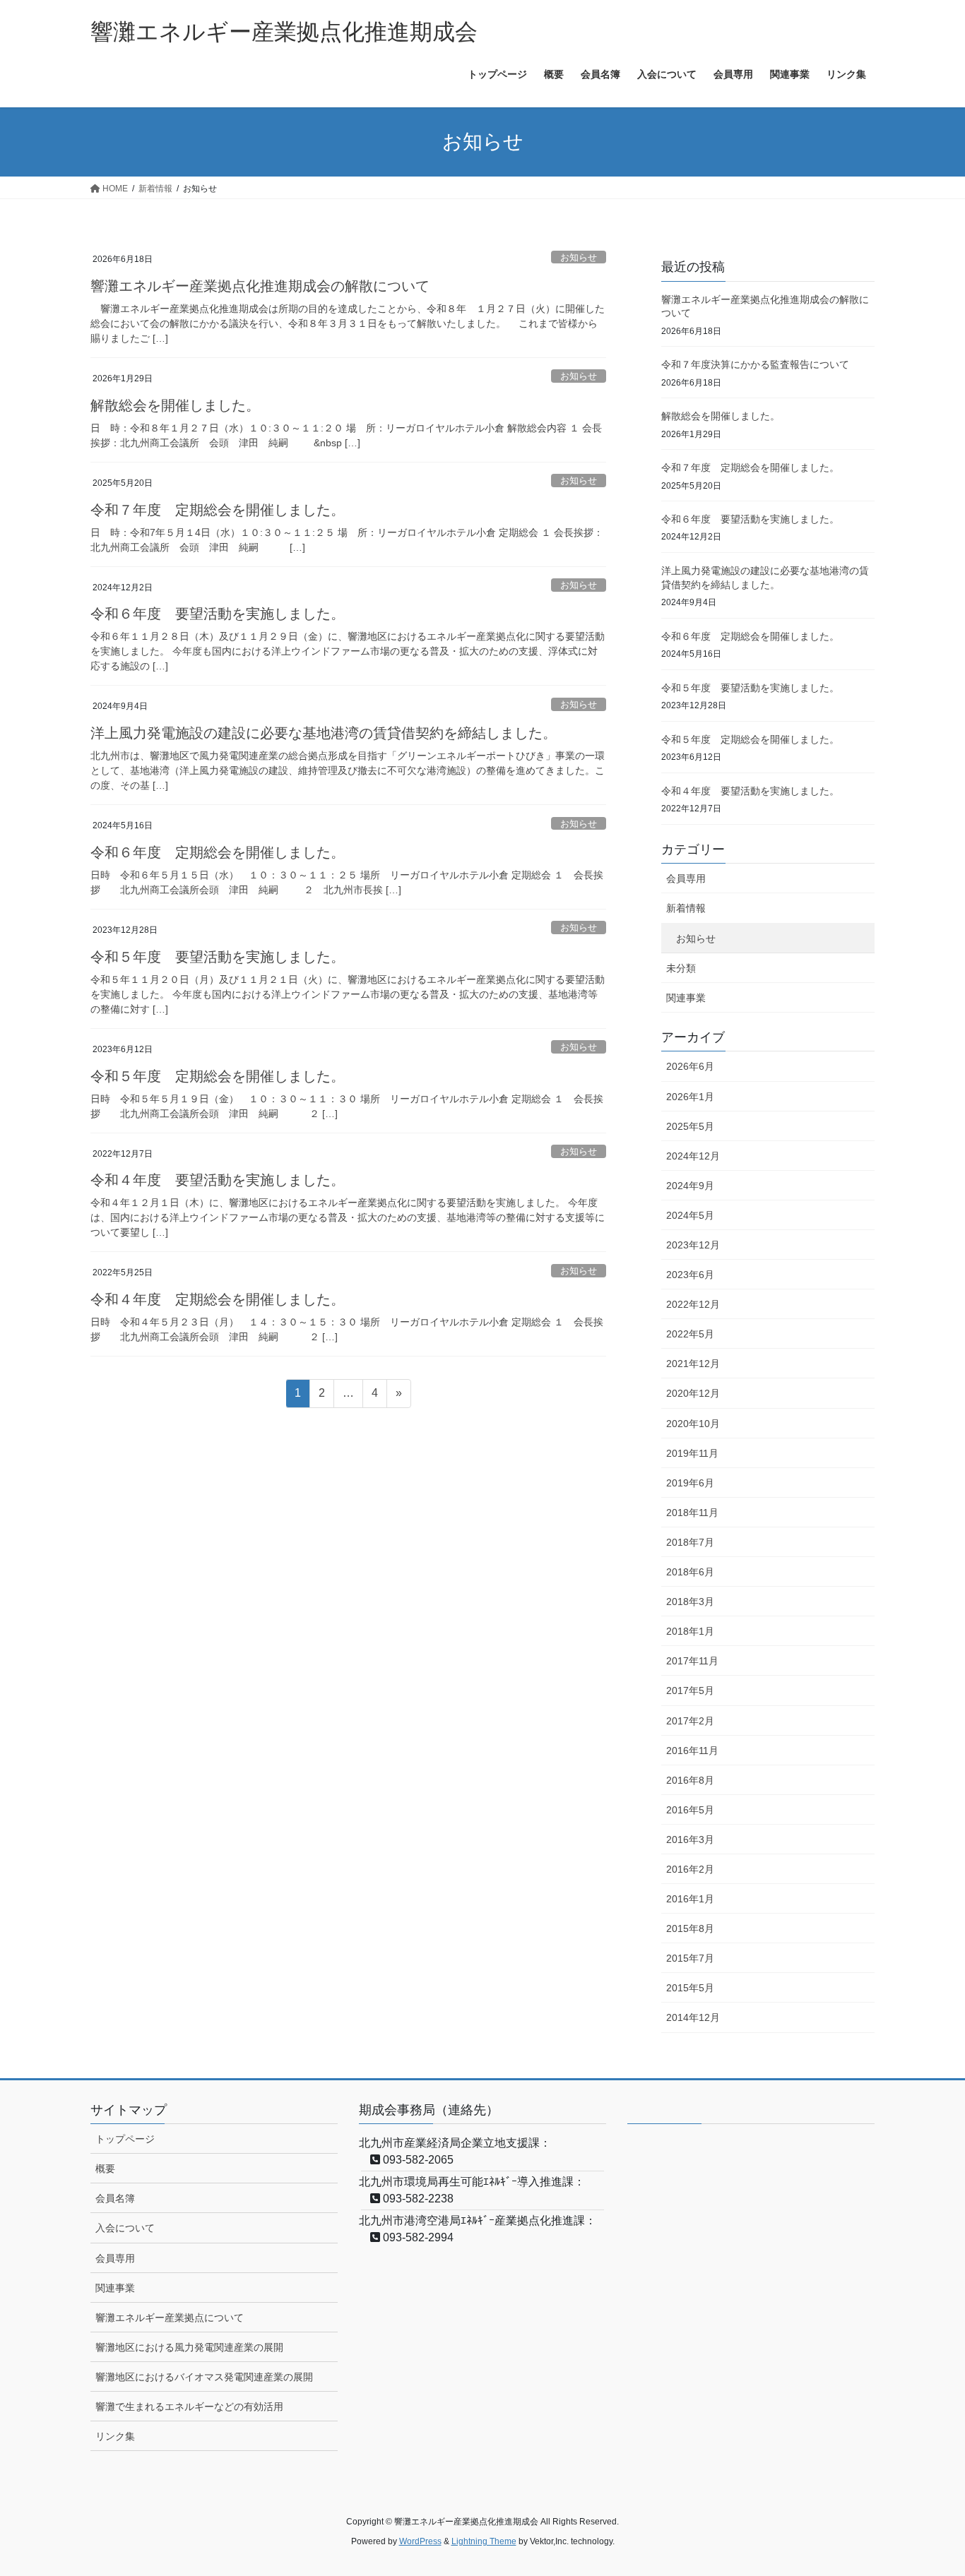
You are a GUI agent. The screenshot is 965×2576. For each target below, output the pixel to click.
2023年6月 (690, 1275)
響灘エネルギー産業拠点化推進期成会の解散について (260, 286)
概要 (105, 2169)
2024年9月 (690, 1186)
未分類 (681, 968)
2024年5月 (690, 1215)
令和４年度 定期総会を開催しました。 (218, 1299)
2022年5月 (690, 1334)
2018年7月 (690, 1542)
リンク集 (115, 2436)
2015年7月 (690, 1958)
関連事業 (686, 998)
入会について (125, 2228)
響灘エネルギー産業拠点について (170, 2318)
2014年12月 (693, 2017)
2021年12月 (693, 1364)
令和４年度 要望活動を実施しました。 (218, 1180)
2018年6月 (690, 1572)
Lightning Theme (484, 2541)
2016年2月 (690, 1869)
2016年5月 (690, 1810)
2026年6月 (690, 1066)
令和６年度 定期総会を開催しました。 (218, 852)
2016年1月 (690, 1899)
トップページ (125, 2139)
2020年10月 (693, 1424)
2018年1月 (690, 1631)
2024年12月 (693, 1156)
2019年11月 (692, 1453)
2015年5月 (690, 1988)
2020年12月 (693, 1393)
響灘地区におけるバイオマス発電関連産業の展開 (204, 2377)
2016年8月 (690, 1780)
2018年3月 (690, 1602)
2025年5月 (690, 1126)
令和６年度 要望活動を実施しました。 (218, 614)
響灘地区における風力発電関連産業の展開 (189, 2347)
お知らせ (579, 257)
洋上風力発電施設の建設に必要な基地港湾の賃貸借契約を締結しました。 (324, 733)
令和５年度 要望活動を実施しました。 (218, 957)
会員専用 (686, 878)
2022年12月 (693, 1304)
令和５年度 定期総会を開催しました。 (218, 1076)
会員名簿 (115, 2198)
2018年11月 (692, 1513)
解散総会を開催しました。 (175, 405)
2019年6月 (690, 1483)
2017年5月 (690, 1690)
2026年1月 (690, 1097)
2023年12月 (693, 1245)
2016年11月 (692, 1751)
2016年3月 (690, 1839)
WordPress (420, 2541)
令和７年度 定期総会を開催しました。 (218, 510)
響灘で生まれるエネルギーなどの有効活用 (189, 2407)
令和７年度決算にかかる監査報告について (755, 364)
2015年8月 (690, 1928)
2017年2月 (690, 1721)
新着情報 (686, 908)
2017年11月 (692, 1661)
